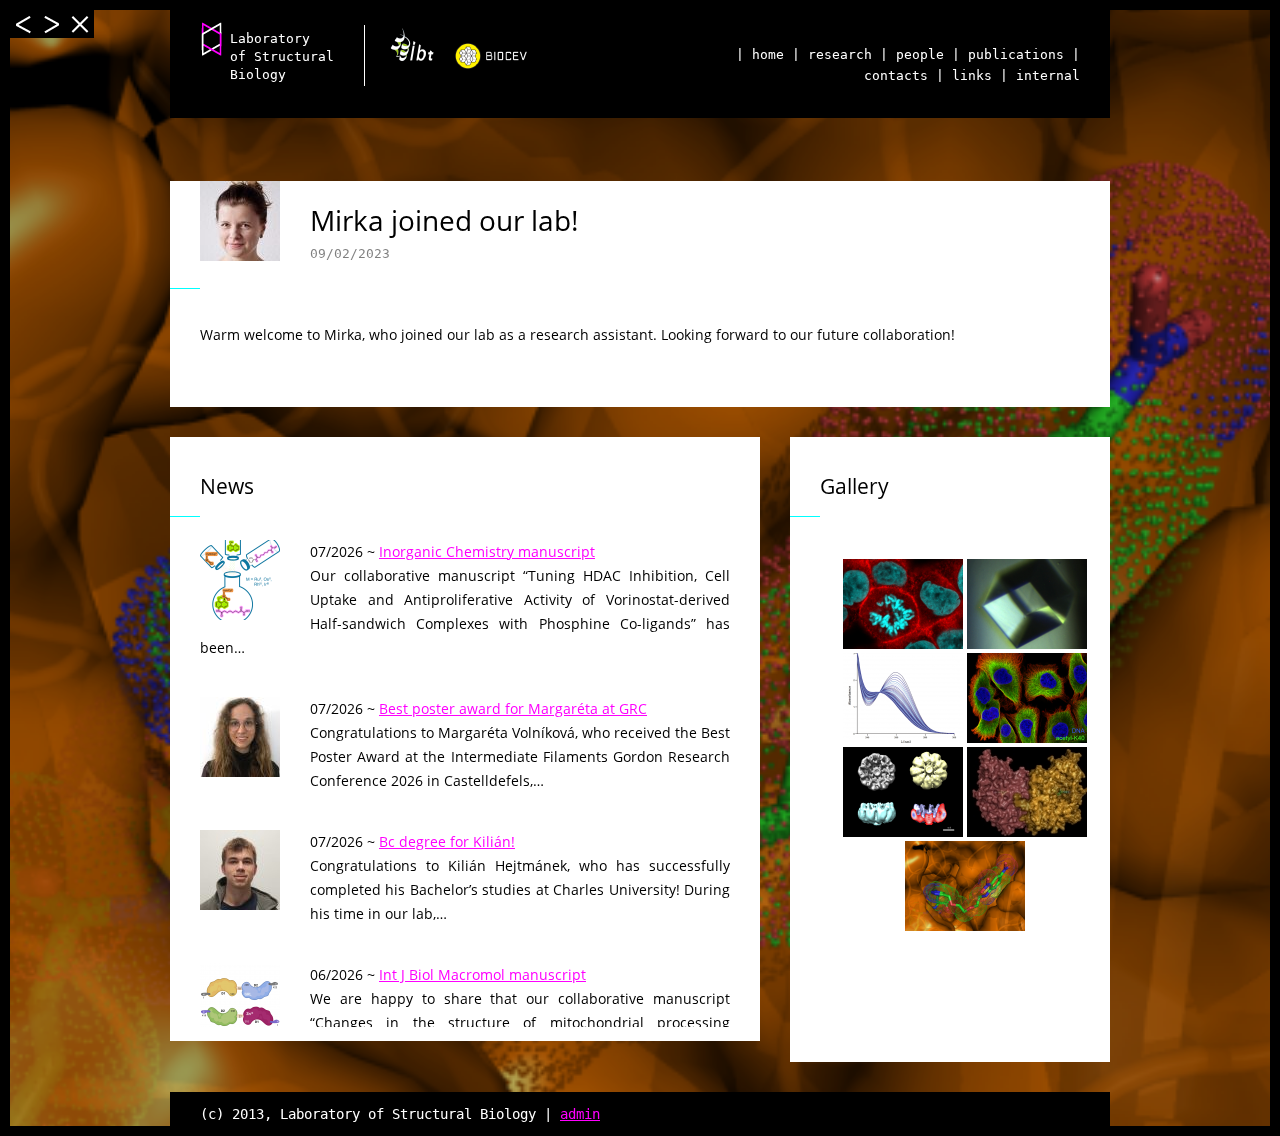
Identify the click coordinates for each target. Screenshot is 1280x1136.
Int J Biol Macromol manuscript (482, 974)
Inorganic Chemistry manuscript (487, 551)
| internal (1040, 75)
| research (832, 54)
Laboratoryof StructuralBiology (282, 56)
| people (912, 54)
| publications (1008, 54)
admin (580, 1114)
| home (760, 54)
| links (964, 75)
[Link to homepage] (212, 38)
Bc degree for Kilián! (447, 841)
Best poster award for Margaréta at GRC (513, 708)
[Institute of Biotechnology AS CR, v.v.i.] (404, 52)
